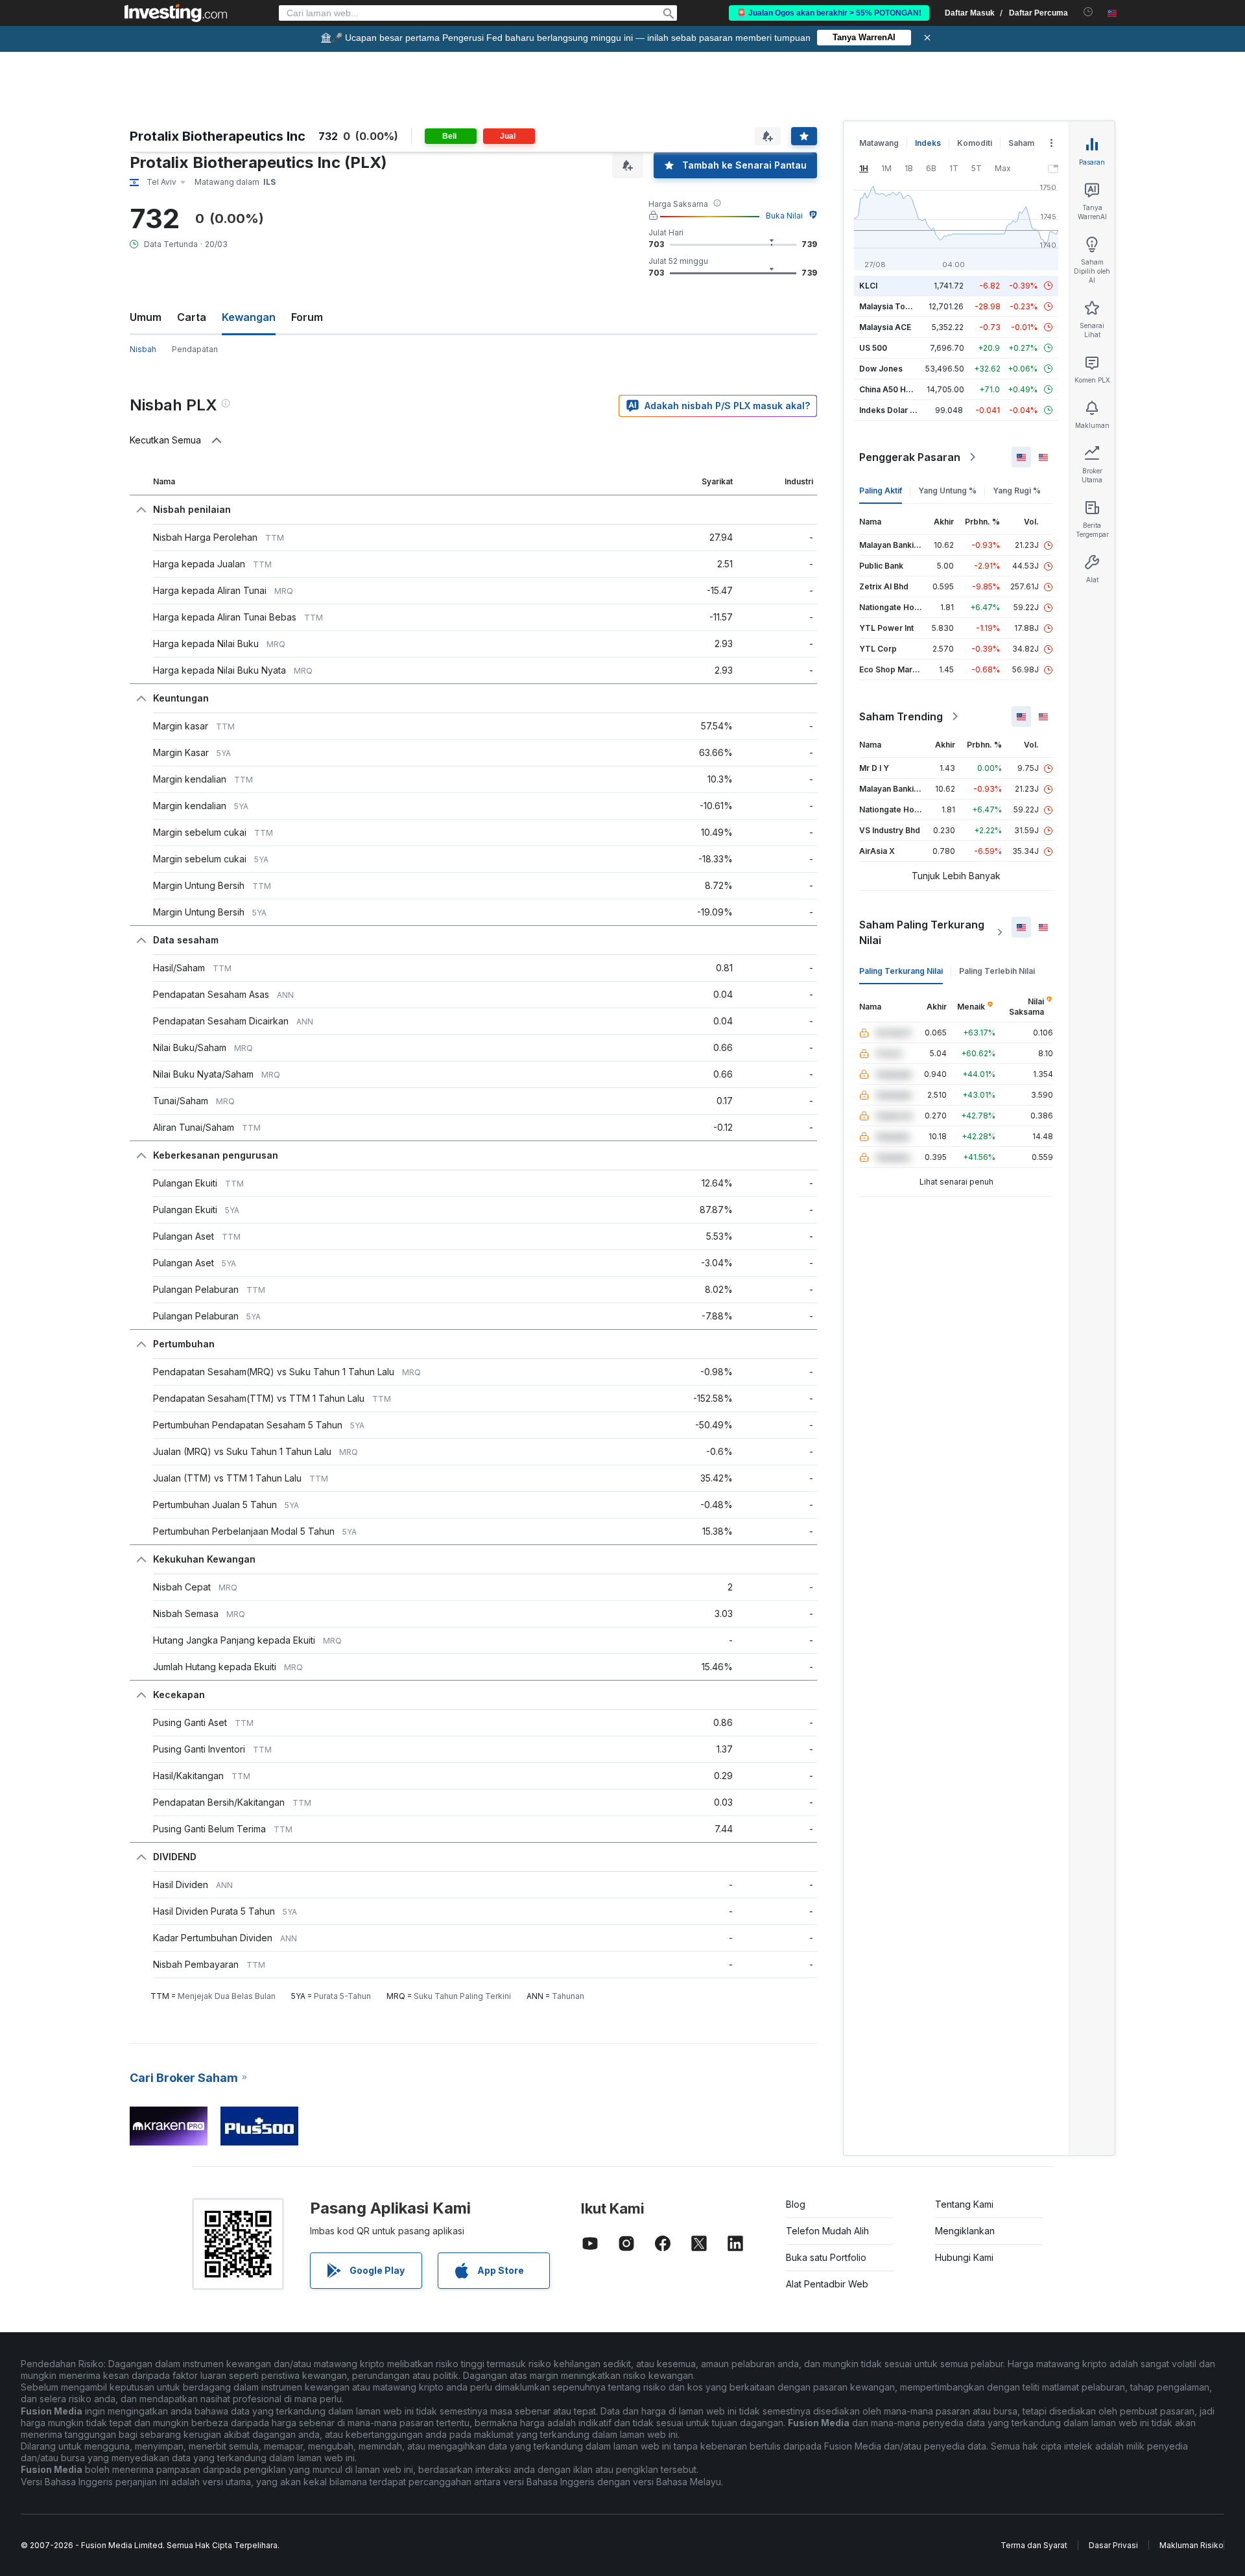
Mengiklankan (965, 2231)
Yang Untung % (947, 490)
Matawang (879, 143)
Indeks (928, 143)
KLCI (868, 286)
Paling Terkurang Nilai (901, 971)
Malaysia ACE (885, 327)
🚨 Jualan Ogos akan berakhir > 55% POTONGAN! (829, 13)
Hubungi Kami (964, 2257)
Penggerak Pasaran (910, 457)
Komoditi (975, 143)
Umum (146, 317)
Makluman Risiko (1192, 2545)
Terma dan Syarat (1034, 2545)
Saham (1021, 143)
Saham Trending (901, 716)
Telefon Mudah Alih (827, 2231)
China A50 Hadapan (897, 389)
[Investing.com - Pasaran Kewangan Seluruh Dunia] (176, 13)
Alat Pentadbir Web (827, 2284)
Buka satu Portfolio (826, 2257)
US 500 (873, 348)
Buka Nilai (784, 216)
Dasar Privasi (1113, 2545)
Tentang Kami (964, 2204)
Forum (307, 317)
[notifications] (1088, 12)
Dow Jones (881, 369)
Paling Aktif (881, 490)
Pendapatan (195, 349)
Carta (192, 317)
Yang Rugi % (1017, 490)
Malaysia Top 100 (893, 306)
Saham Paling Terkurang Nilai (922, 932)
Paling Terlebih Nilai (997, 971)
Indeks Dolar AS (890, 410)
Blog (796, 2204)
